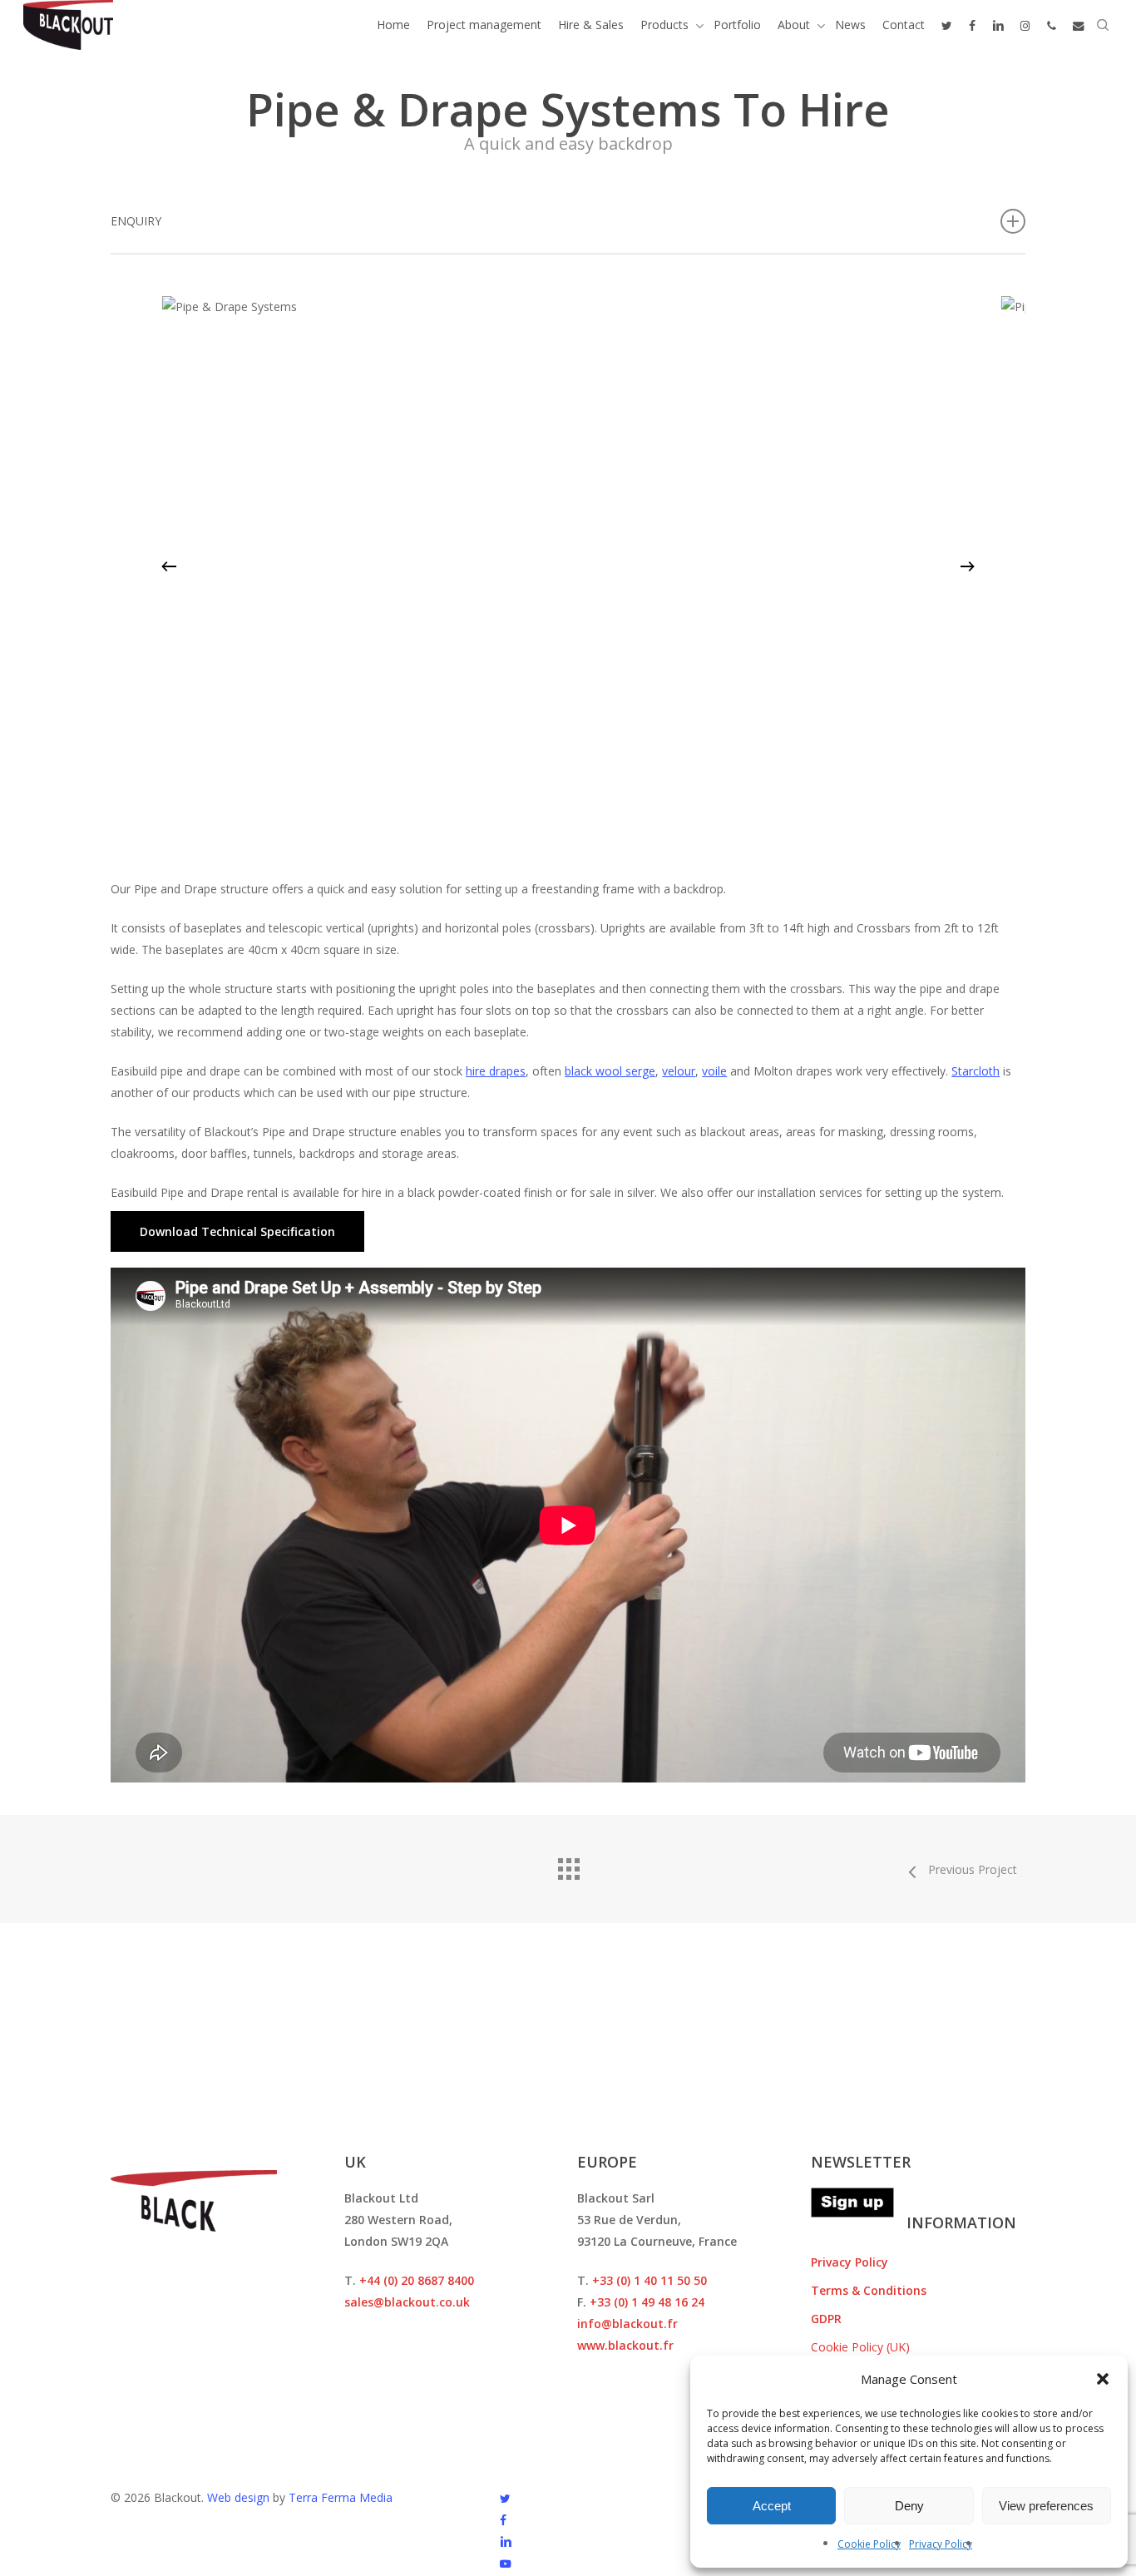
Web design (238, 2497)
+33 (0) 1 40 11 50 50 (649, 2280)
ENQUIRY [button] (136, 221)
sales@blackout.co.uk (407, 2302)
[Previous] (169, 566)
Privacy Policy (941, 2544)
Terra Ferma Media (341, 2497)
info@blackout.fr (627, 2324)
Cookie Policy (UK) (860, 2347)
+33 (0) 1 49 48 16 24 (647, 2302)
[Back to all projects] (568, 1865)
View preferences (1046, 2506)
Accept (772, 2506)
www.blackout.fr (625, 2345)
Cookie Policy (869, 2544)
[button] (1103, 2379)
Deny (909, 2506)
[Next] (967, 566)
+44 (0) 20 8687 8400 (417, 2280)
